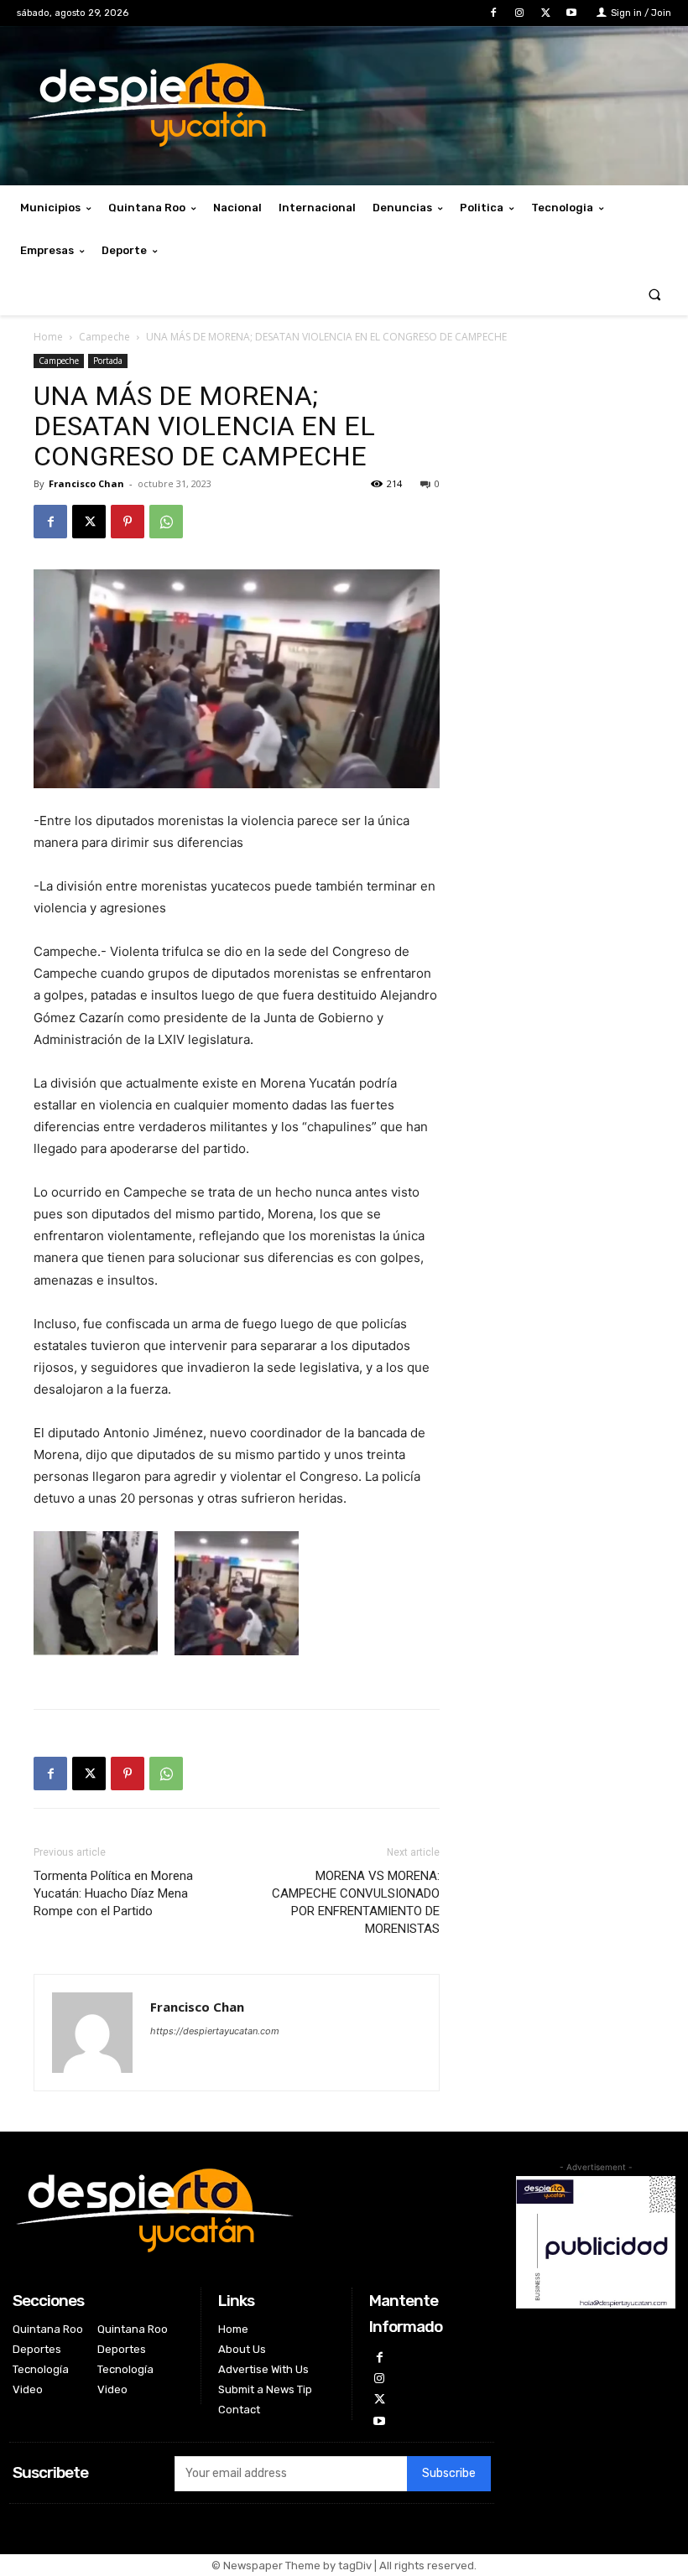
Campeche (104, 337)
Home (48, 337)
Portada (108, 361)
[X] (546, 13)
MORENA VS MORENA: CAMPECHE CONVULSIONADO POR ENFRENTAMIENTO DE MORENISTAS (356, 1902)
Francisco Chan (86, 483)
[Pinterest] (128, 522)
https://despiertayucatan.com (215, 2031)
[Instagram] (519, 13)
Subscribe (449, 2473)
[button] (655, 294)
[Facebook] (493, 13)
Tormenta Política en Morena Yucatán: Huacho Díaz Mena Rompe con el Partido (113, 1893)
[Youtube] (572, 13)
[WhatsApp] (166, 522)
